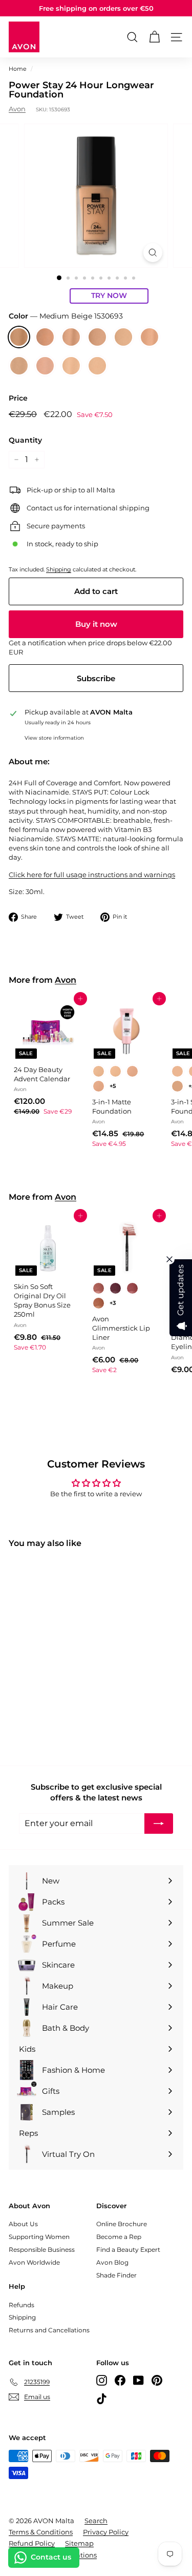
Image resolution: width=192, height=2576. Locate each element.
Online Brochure (122, 2224)
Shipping (59, 569)
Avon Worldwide (34, 2262)
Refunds (22, 2305)
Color (66, 316)
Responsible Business (42, 2250)
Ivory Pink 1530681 (45, 366)
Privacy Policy (106, 2532)
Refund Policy (32, 2543)
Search (96, 2521)
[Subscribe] (159, 1824)
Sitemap (79, 2543)
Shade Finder (116, 2275)
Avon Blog (112, 2262)
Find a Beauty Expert (128, 2250)
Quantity (25, 440)
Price (18, 398)
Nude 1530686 (123, 337)
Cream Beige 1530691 (45, 337)
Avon (17, 109)
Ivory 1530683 (150, 337)
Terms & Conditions (41, 2532)
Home (18, 69)
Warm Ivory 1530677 (97, 366)
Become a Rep (119, 2237)
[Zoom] (153, 253)
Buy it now (96, 624)
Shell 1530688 (71, 337)
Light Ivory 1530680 (71, 366)
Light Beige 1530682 (19, 366)
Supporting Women (39, 2237)
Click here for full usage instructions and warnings (92, 875)
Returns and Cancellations (49, 2330)
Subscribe (96, 678)
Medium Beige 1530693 (19, 337)
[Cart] (154, 37)
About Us (23, 2224)
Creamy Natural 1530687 (97, 337)
